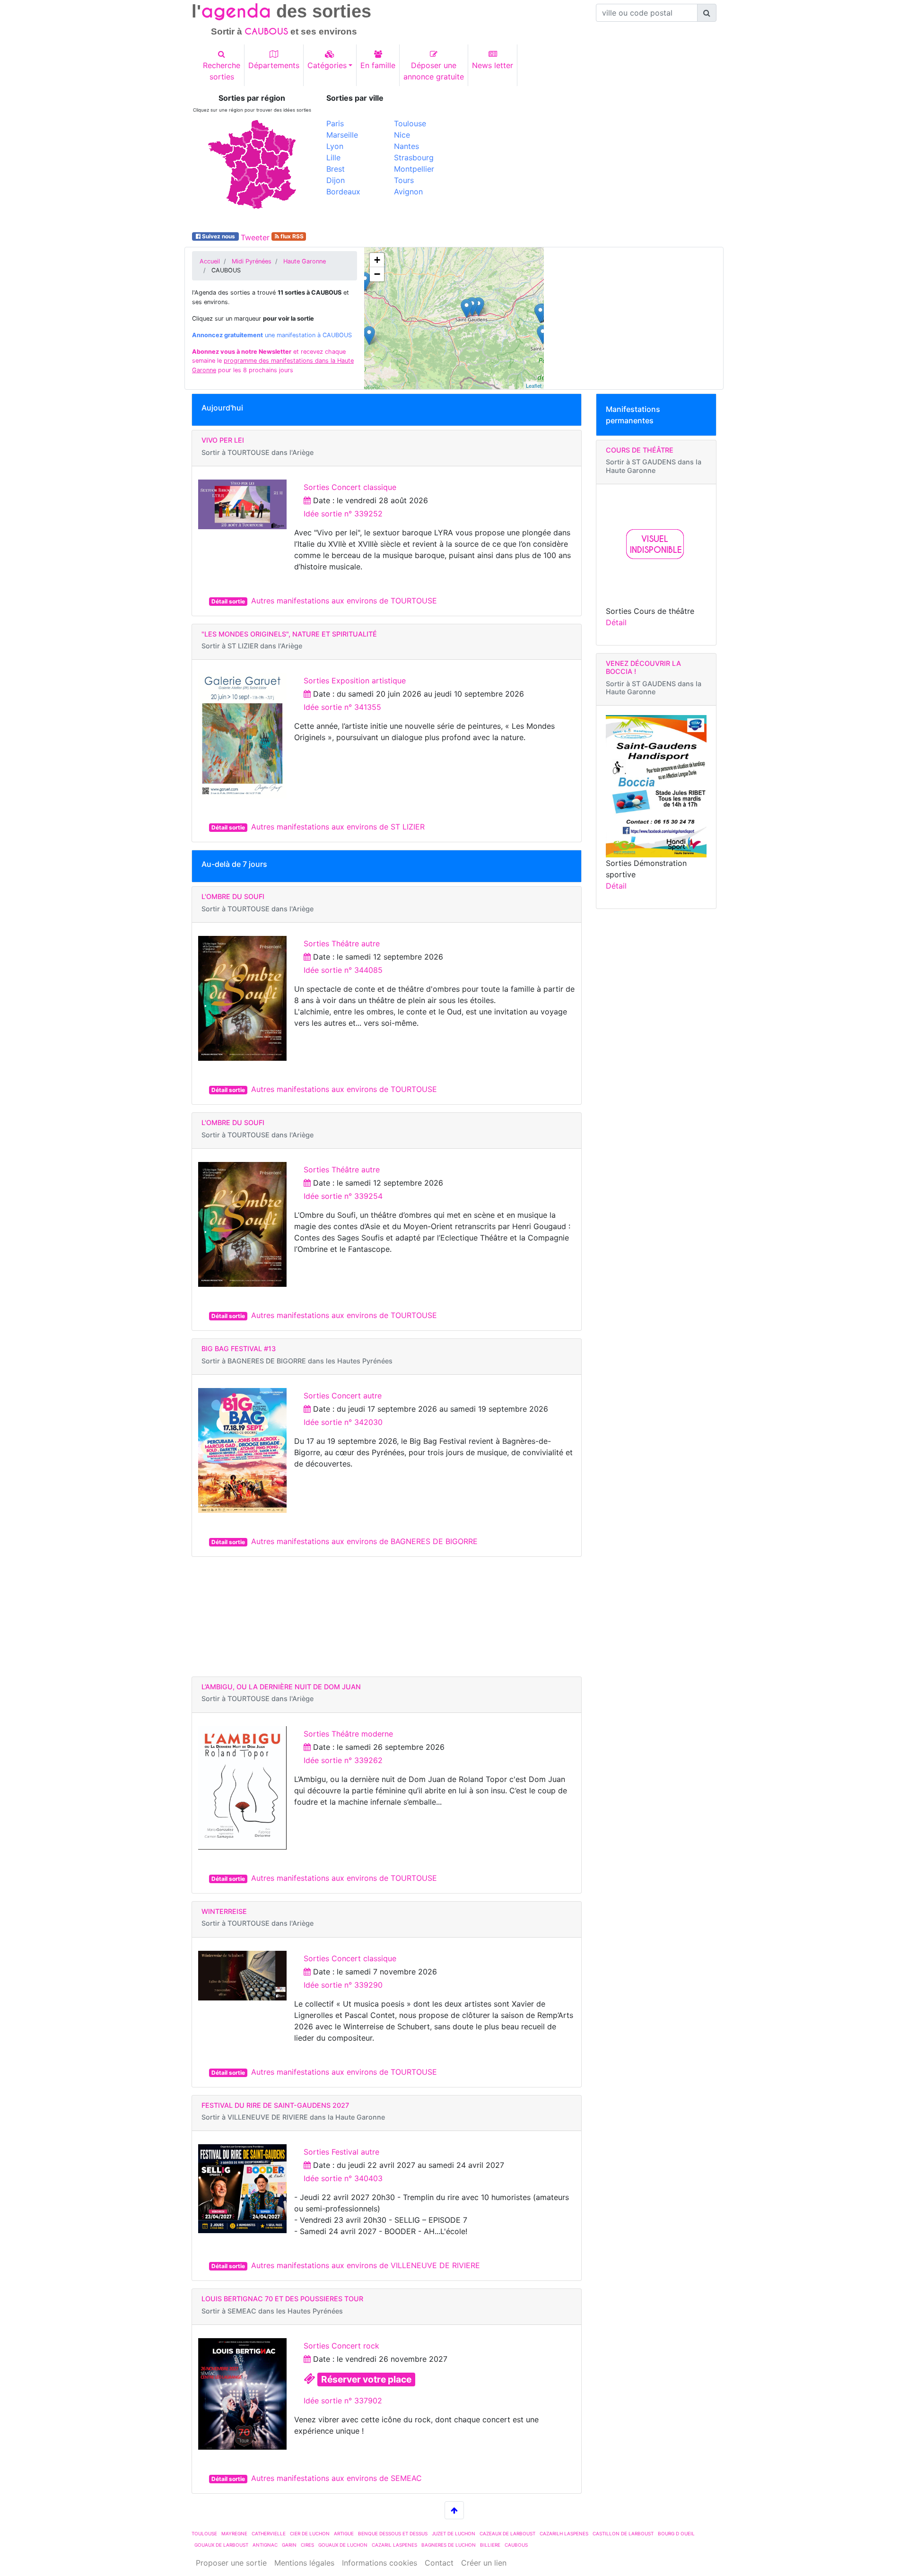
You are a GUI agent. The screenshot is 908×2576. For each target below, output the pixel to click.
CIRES (307, 2545)
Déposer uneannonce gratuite (434, 71)
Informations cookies (380, 2563)
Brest (336, 169)
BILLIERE (490, 2545)
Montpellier (414, 169)
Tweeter (255, 237)
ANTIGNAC (265, 2545)
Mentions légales (304, 2563)
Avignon (408, 192)
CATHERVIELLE (269, 2533)
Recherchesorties (222, 71)
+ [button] (377, 260)
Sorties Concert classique (350, 487)
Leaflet (534, 385)
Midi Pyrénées (252, 261)
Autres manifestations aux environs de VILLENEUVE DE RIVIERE (366, 2265)
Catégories (327, 65)
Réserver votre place (366, 2379)
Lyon (335, 146)
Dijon (336, 180)
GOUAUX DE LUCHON (343, 2545)
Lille (333, 157)
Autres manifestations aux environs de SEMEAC (336, 2478)
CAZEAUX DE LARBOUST (507, 2533)
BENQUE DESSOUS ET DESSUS (393, 2533)
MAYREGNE (234, 2533)
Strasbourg (414, 157)
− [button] (377, 274)
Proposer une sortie (231, 2563)
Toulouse (410, 123)
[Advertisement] (589, 160)
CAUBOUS (516, 2545)
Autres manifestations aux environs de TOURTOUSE (344, 601)
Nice (402, 135)
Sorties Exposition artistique (355, 681)
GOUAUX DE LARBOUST (221, 2545)
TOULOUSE (204, 2533)
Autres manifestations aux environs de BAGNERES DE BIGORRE (364, 1541)
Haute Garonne (305, 261)
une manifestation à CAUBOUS (272, 335)
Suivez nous (218, 236)
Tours (404, 180)
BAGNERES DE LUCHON (449, 2545)
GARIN (289, 2545)
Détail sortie (228, 601)
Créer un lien (484, 2563)
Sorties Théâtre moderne (348, 1734)
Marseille (342, 135)
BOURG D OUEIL (676, 2533)
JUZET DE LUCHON (454, 2533)
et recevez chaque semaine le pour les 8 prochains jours (273, 361)
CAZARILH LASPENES (564, 2533)
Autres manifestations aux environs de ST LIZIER (338, 827)
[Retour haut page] (454, 2510)
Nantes (406, 146)
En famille (378, 65)
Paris (335, 123)
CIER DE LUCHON (310, 2533)
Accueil (210, 261)
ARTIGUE (344, 2533)
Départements (274, 65)
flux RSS (291, 236)
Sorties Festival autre (341, 2152)
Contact (439, 2563)
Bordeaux (343, 192)
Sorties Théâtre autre (342, 943)
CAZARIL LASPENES (394, 2545)
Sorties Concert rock (341, 2346)
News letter (493, 65)
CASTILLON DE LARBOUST (623, 2533)
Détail (616, 622)
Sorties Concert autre (343, 1396)
